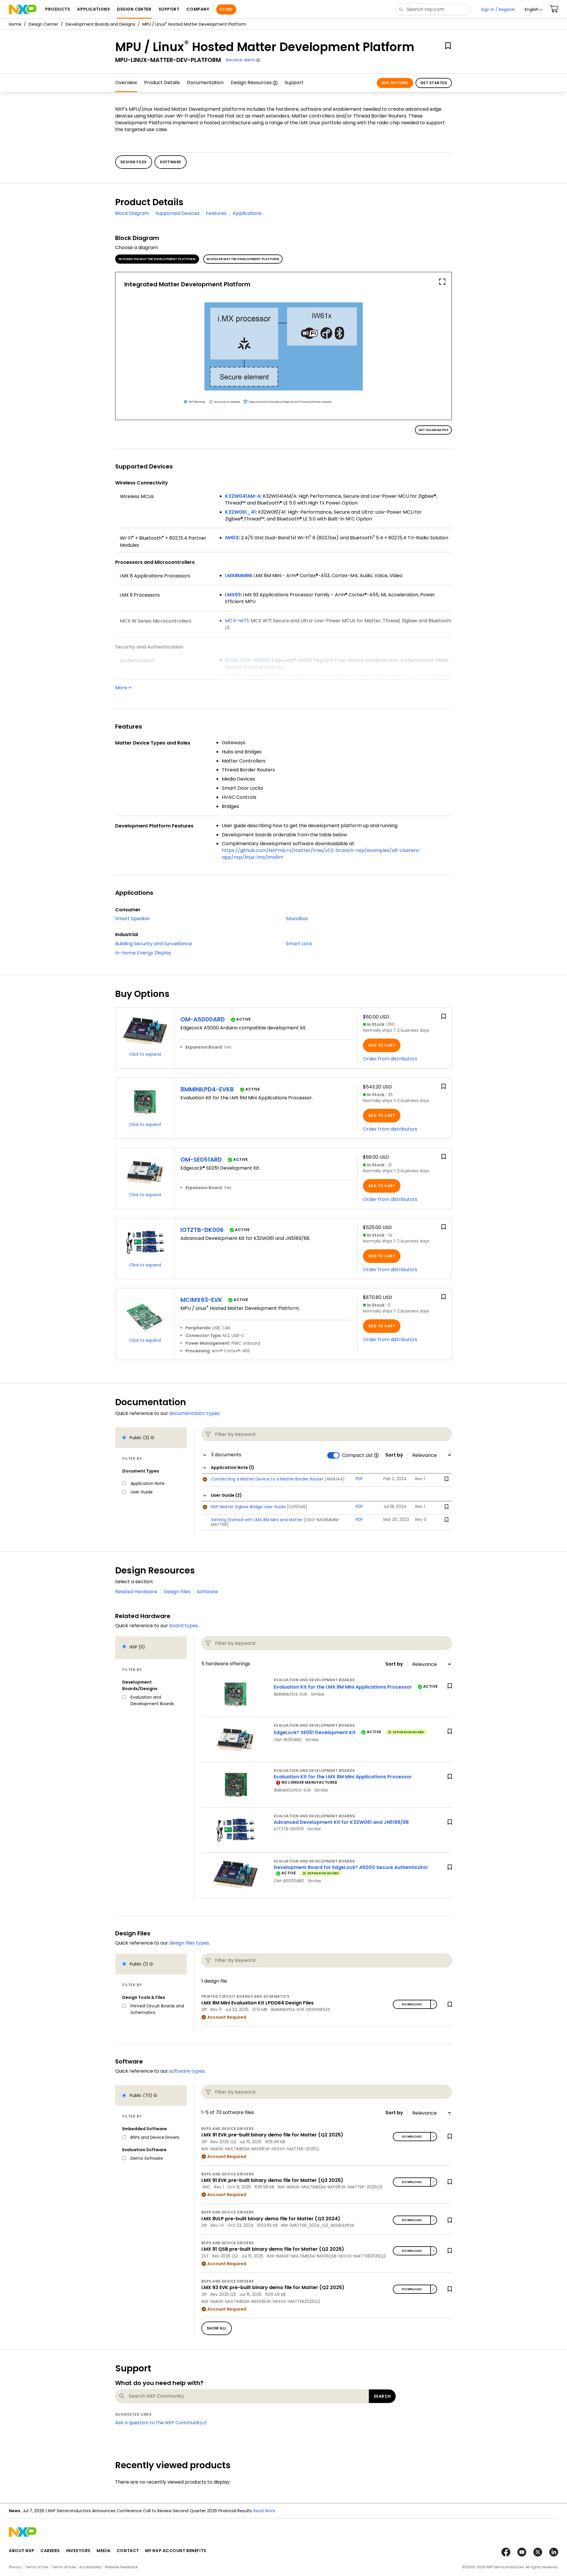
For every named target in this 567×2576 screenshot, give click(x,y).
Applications (247, 213)
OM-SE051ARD (201, 1160)
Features (216, 213)
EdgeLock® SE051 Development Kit (315, 1732)
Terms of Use (37, 2567)
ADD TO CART (382, 1045)
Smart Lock (299, 944)
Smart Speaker (133, 919)
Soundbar (297, 919)
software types (187, 2071)
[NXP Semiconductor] (23, 9)
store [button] (226, 9)
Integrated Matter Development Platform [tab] (157, 259)
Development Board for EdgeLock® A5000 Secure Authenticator (351, 1867)
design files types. (190, 1943)
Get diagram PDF (433, 430)
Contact (128, 2551)
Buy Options (395, 83)
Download (412, 2004)
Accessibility (90, 2567)
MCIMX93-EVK (201, 1300)
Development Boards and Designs (100, 24)
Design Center (43, 24)
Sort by (394, 1455)
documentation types (194, 1413)
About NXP (22, 2551)
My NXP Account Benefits (176, 2551)
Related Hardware (136, 1592)
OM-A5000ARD (203, 1019)
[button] (533, 9)
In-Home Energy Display (143, 953)
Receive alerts (241, 60)
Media (104, 2551)
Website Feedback (121, 2567)
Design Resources (251, 83)
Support (294, 83)
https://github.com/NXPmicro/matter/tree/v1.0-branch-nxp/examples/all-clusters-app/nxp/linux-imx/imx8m (321, 854)
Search (382, 2396)
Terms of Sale (64, 2567)
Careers (50, 2551)
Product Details (162, 83)
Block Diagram (132, 213)
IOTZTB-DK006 (202, 1230)
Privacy (15, 2567)
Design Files (177, 1592)
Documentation (205, 83)
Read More (264, 2511)
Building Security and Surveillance (154, 944)
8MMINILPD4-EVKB (207, 1089)
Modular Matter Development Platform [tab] (243, 259)
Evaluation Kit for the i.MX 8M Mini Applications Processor (343, 1687)
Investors (78, 2551)
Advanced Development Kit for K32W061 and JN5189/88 (341, 1822)
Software (207, 1592)
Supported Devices (177, 213)
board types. (184, 1626)
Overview (126, 83)
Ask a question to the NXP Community (159, 2423)
